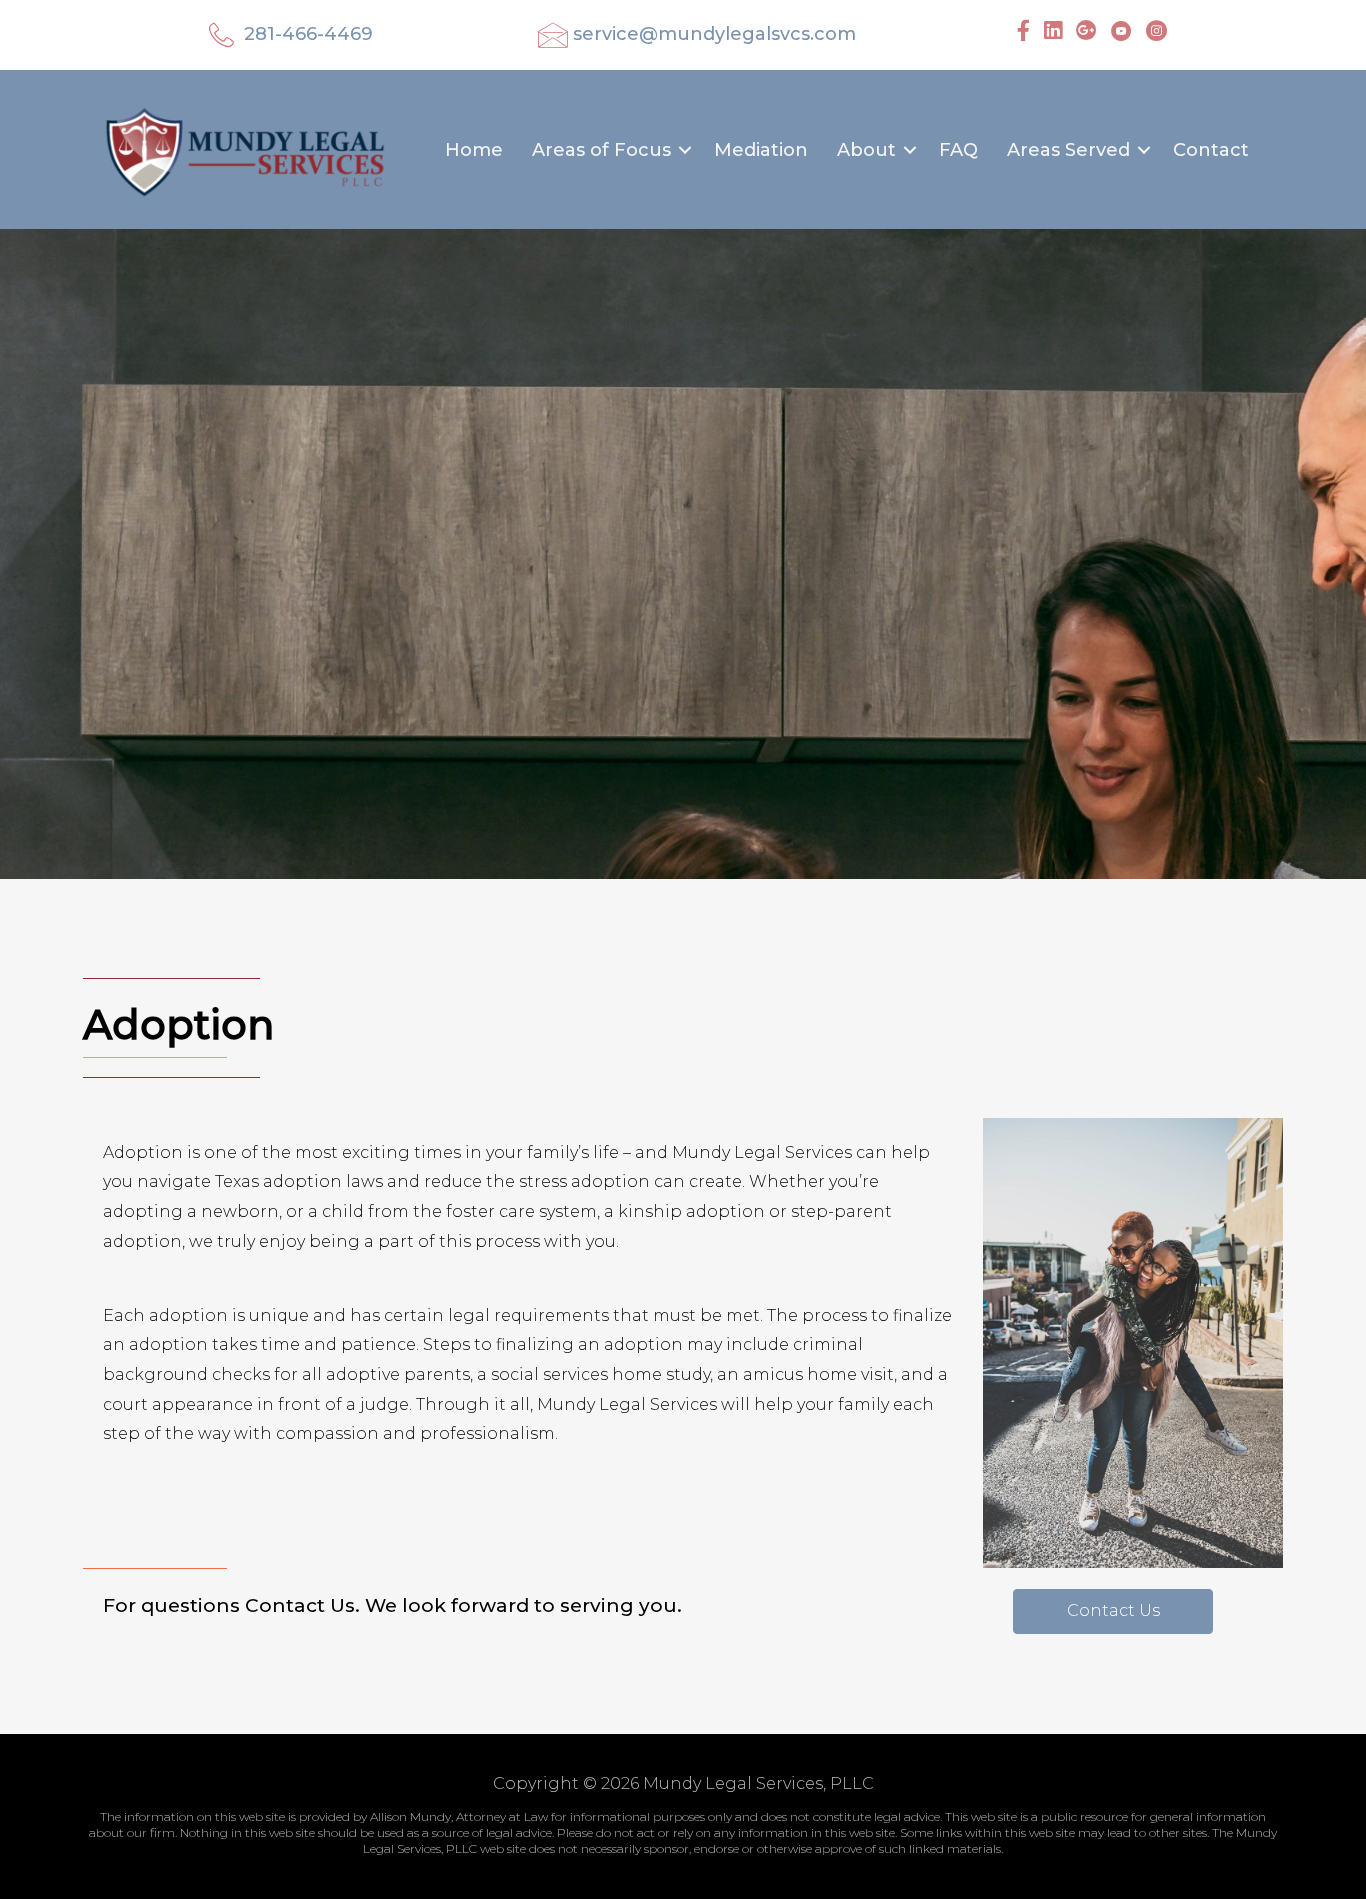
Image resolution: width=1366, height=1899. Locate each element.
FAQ (958, 150)
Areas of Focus (601, 150)
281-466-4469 (308, 34)
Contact (1211, 150)
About (866, 150)
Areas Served (1068, 150)
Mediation (761, 150)
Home (474, 150)
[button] (685, 150)
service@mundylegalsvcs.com (714, 34)
